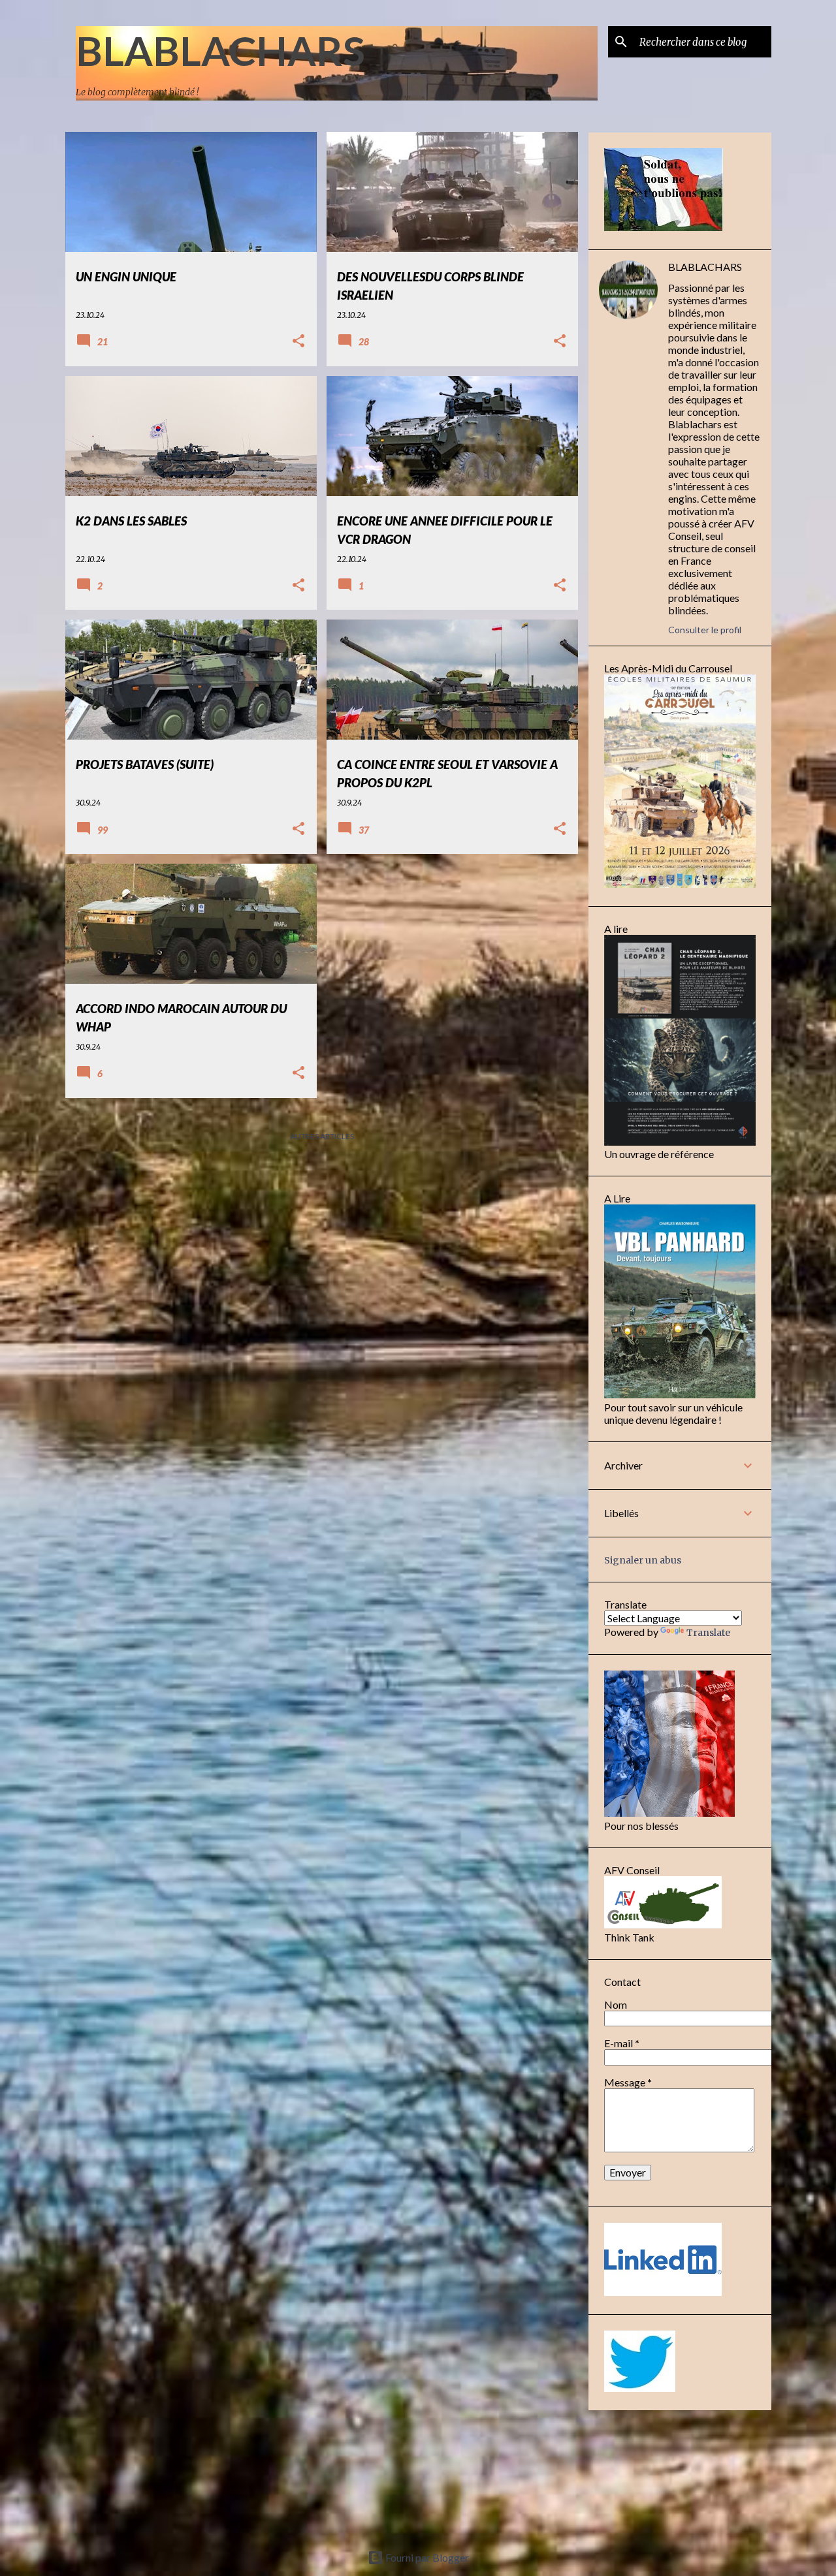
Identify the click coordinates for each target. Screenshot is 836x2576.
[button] (298, 342)
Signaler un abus (643, 1560)
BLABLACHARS (220, 50)
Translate (708, 1633)
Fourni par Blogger (426, 2557)
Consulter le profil (705, 630)
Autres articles (322, 1136)
